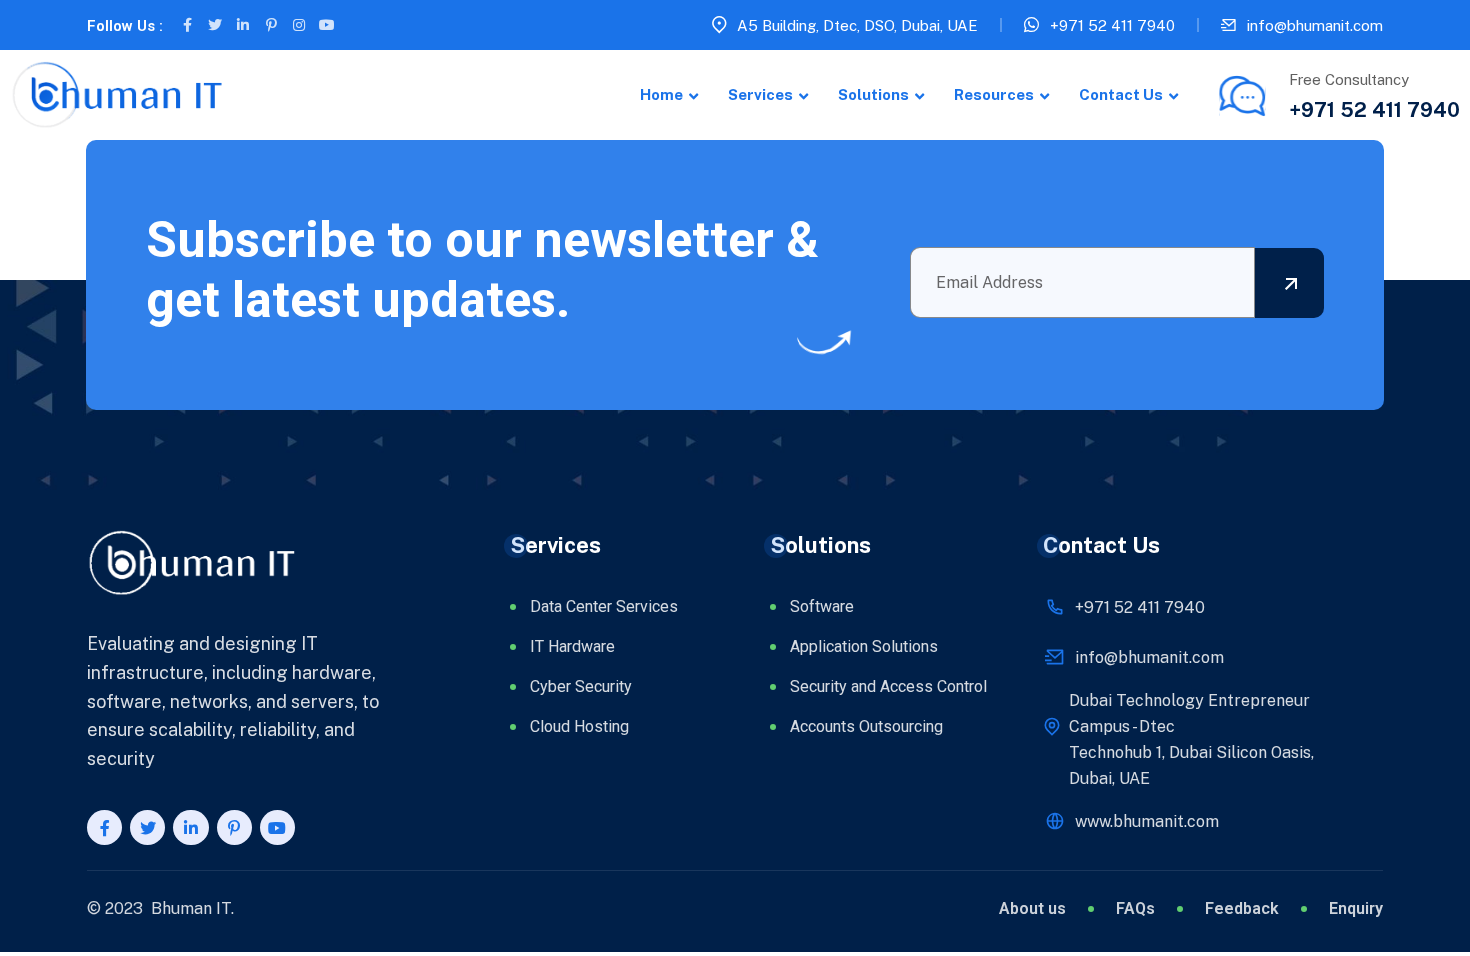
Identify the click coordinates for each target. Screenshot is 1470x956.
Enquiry (1356, 909)
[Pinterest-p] (271, 25)
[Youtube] (327, 25)
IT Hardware (572, 646)
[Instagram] (299, 25)
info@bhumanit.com (1315, 25)
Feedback (1242, 909)
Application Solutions (864, 646)
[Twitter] (215, 25)
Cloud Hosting (579, 726)
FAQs (1135, 909)
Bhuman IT (191, 908)
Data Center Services (604, 606)
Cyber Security (581, 686)
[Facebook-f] (187, 25)
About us (1032, 909)
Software (822, 606)
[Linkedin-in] (243, 25)
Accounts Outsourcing (866, 726)
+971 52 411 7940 (1112, 25)
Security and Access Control (888, 686)
